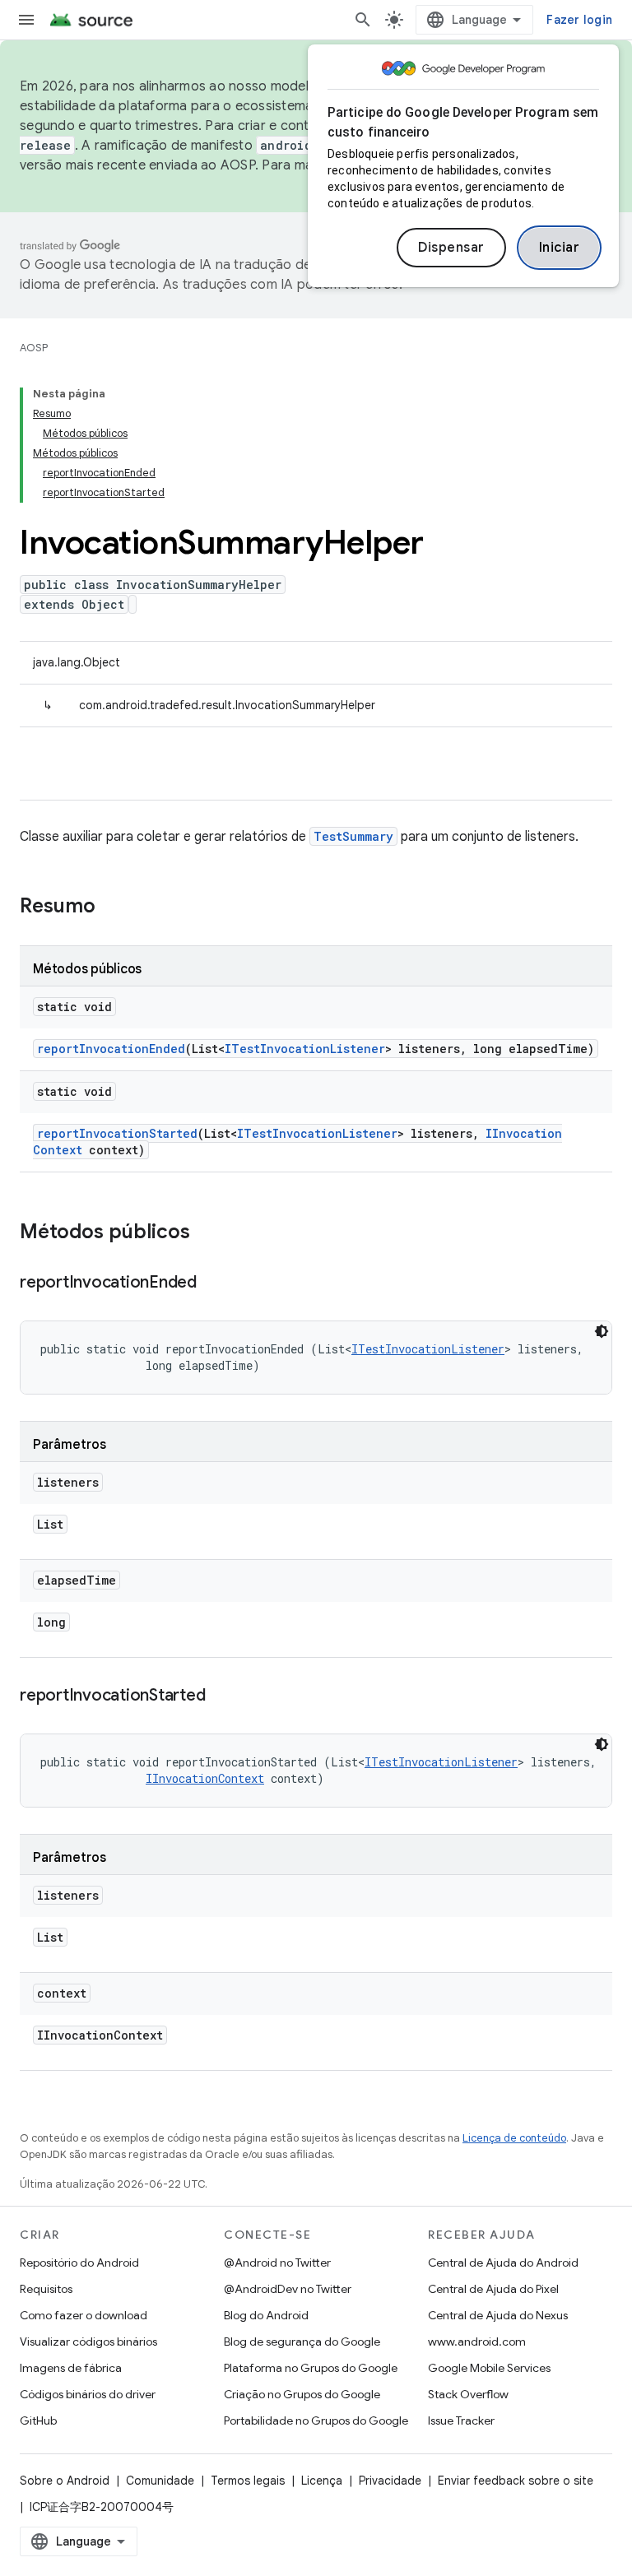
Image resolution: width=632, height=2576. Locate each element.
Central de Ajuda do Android (503, 2263)
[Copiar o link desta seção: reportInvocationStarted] (221, 1696)
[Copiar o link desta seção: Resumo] (112, 907)
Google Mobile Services (489, 2368)
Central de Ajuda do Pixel (493, 2289)
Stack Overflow (468, 2394)
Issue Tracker (461, 2421)
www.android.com (477, 2342)
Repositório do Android (79, 2263)
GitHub (38, 2421)
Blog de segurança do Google (302, 2342)
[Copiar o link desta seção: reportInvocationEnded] (213, 1283)
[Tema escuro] (602, 1331)
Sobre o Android (65, 2481)
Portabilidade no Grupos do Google (316, 2421)
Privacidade (390, 2481)
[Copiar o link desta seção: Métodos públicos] (207, 1233)
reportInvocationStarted (117, 1133)
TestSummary (353, 836)
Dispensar (451, 248)
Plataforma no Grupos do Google (311, 2368)
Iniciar (560, 248)
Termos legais (248, 2481)
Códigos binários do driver (88, 2394)
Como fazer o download (84, 2315)
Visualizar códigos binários (88, 2342)
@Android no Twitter (277, 2263)
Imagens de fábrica (71, 2368)
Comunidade (160, 2481)
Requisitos (46, 2289)
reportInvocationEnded (111, 1049)
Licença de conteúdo (514, 2138)
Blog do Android (266, 2315)
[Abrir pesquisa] (363, 20)
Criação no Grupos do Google (302, 2394)
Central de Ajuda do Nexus (498, 2315)
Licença (322, 2481)
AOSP (34, 348)
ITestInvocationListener (305, 1049)
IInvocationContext (205, 1778)
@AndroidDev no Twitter (288, 2289)
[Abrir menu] (26, 20)
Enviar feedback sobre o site (516, 2481)
